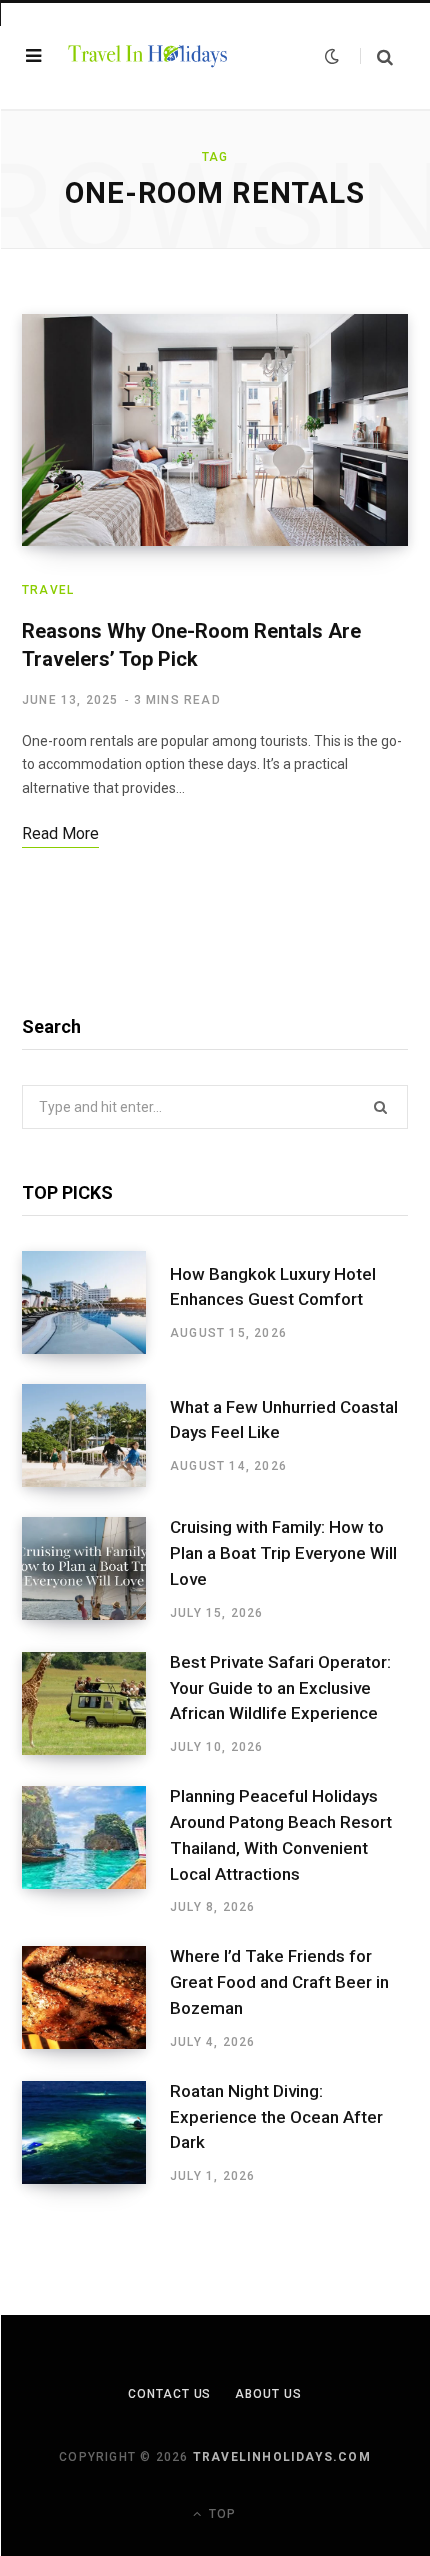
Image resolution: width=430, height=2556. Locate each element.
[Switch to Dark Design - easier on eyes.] (332, 56)
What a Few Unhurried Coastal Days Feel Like (284, 1420)
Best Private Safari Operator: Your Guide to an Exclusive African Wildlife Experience (280, 1688)
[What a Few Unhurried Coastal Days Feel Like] (96, 1435)
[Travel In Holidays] (148, 55)
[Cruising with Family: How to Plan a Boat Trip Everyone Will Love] (96, 1569)
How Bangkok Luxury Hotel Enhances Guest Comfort (273, 1287)
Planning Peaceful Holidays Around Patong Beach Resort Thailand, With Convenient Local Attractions (281, 1834)
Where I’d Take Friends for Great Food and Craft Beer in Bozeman (279, 1982)
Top (220, 2514)
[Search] (376, 56)
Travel (48, 590)
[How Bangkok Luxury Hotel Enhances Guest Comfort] (96, 1302)
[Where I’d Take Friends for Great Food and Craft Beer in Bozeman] (96, 1998)
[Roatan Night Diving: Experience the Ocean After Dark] (96, 2133)
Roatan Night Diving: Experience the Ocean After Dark (276, 2117)
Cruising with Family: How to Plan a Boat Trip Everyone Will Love (283, 1553)
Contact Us (169, 2394)
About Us (268, 2394)
